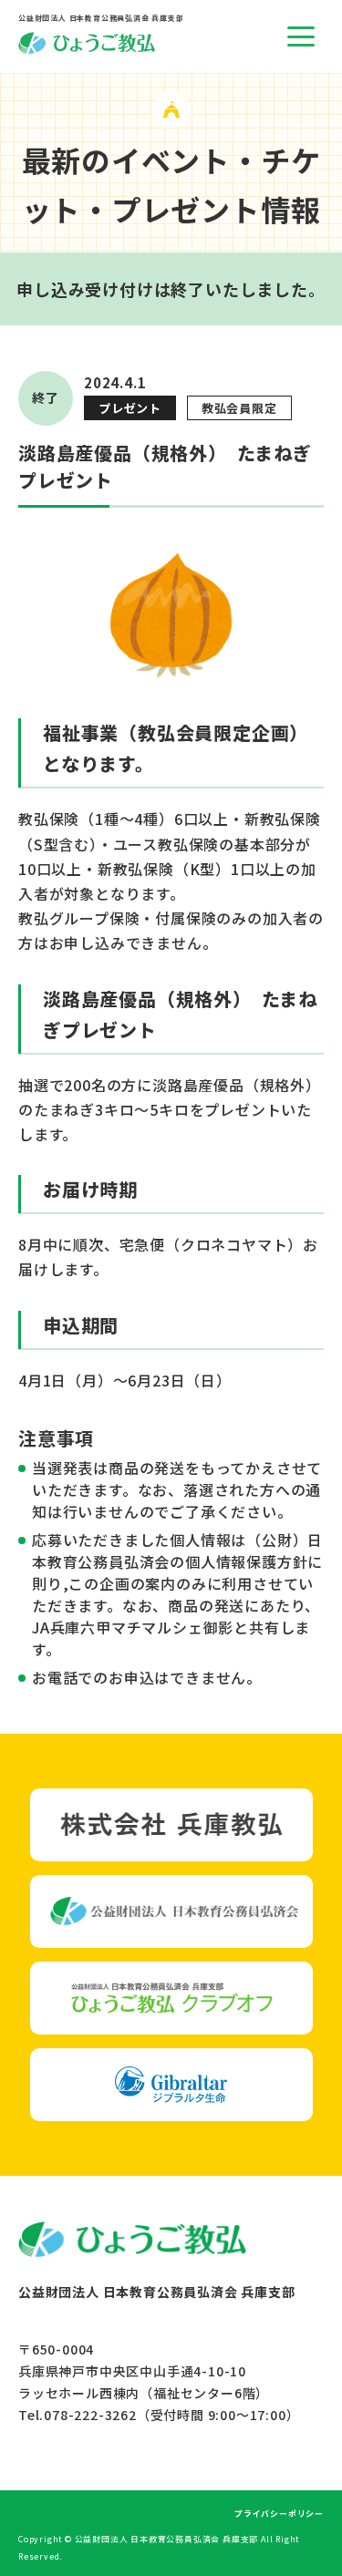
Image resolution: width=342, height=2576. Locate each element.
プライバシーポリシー (279, 2514)
